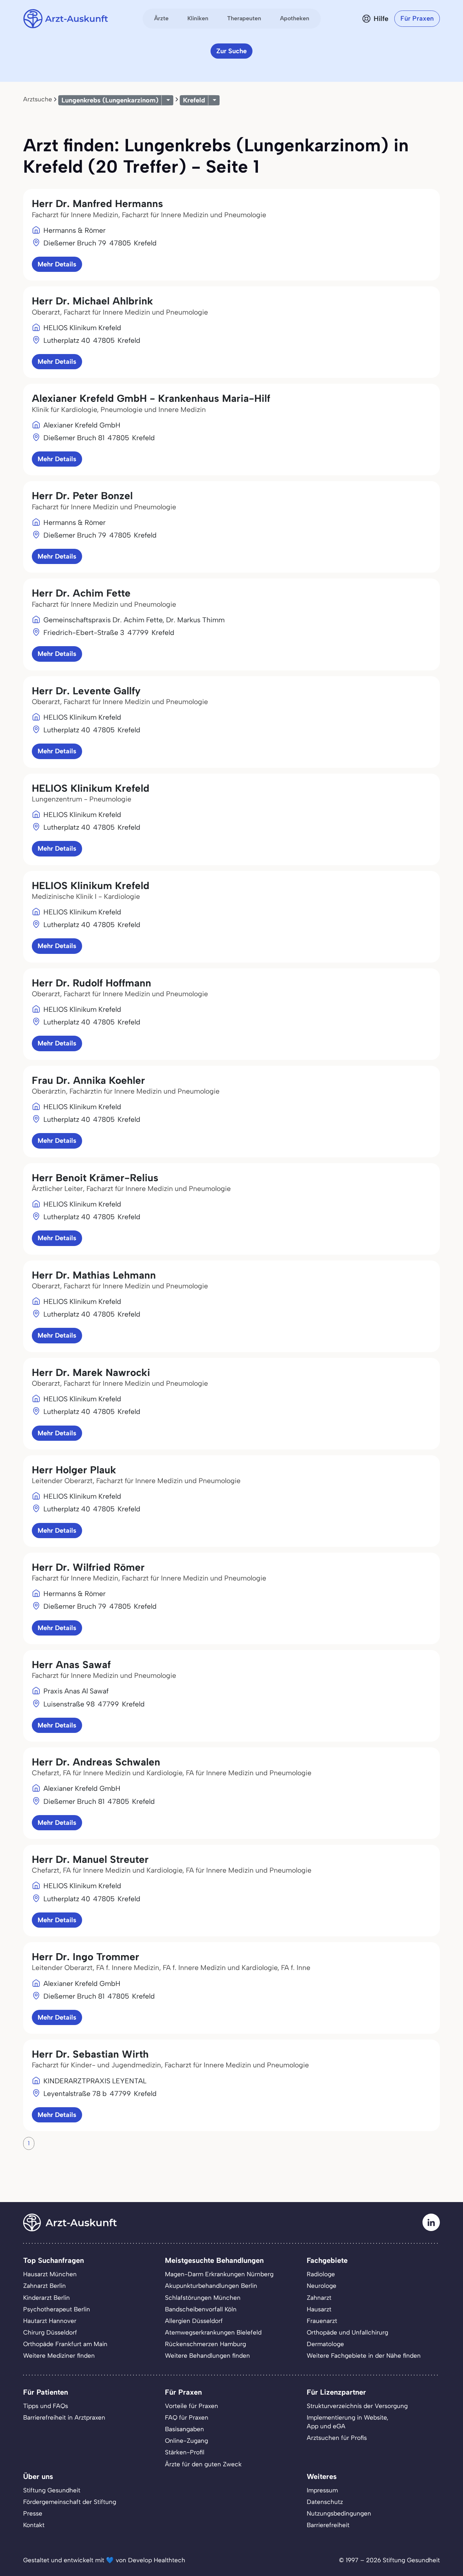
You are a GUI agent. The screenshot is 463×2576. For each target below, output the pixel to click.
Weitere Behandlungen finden (207, 2356)
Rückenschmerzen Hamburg (205, 2344)
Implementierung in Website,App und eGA (348, 2422)
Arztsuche (38, 99)
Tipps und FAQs (46, 2406)
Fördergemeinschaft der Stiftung (70, 2502)
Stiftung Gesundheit (52, 2490)
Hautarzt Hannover (50, 2321)
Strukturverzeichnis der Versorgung (357, 2406)
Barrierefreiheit (328, 2525)
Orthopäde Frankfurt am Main (65, 2344)
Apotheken (295, 18)
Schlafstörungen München (203, 2298)
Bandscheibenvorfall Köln (201, 2309)
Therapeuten (244, 18)
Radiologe (321, 2274)
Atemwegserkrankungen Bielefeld (213, 2332)
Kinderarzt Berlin (46, 2298)
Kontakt (34, 2525)
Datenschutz (325, 2502)
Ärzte (161, 18)
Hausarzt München (50, 2274)
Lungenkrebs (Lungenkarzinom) (110, 100)
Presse (33, 2513)
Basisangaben (184, 2429)
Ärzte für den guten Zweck (203, 2464)
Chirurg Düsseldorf (50, 2332)
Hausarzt (319, 2309)
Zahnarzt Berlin (44, 2286)
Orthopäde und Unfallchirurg (347, 2332)
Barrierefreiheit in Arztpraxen (64, 2417)
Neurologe (322, 2286)
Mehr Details (57, 264)
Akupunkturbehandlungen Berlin (211, 2286)
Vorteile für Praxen (192, 2406)
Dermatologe (325, 2344)
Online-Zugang (186, 2441)
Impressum (322, 2490)
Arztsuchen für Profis (337, 2438)
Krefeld (194, 100)
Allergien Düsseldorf (194, 2321)
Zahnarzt (319, 2298)
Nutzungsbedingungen (339, 2513)
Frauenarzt (322, 2321)
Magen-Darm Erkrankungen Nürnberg (219, 2274)
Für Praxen (417, 18)
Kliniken (198, 18)
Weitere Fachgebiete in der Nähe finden (364, 2356)
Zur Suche (231, 51)
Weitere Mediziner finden (59, 2356)
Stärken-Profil (185, 2452)
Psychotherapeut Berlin (57, 2309)
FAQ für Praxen (187, 2417)
